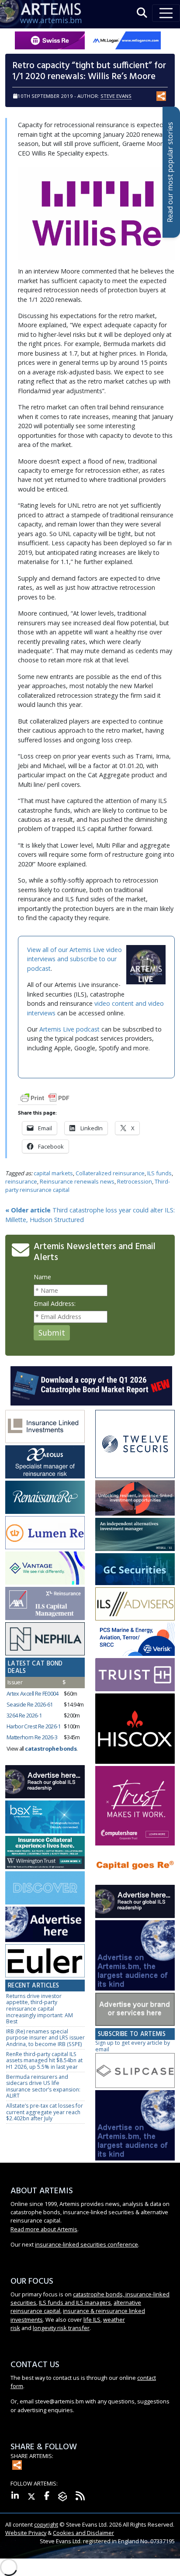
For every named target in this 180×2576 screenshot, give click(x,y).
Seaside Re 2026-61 (29, 1704)
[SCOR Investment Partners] (45, 1888)
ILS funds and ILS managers (75, 2302)
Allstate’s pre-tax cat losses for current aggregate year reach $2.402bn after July (45, 2112)
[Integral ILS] (135, 1535)
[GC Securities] (135, 1570)
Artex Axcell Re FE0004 (33, 1693)
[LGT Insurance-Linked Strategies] (45, 1533)
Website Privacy (26, 2533)
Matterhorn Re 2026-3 (32, 1737)
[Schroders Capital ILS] (135, 1498)
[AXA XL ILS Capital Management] (45, 1604)
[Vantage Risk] (45, 1568)
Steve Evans (116, 96)
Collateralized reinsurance (110, 1173)
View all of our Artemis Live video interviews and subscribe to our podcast (74, 959)
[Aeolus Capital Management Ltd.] (45, 1462)
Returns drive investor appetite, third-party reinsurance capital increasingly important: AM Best (40, 2009)
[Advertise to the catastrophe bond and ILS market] (135, 2010)
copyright (46, 2524)
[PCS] (135, 1639)
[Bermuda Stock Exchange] (45, 1817)
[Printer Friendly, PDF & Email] (45, 1097)
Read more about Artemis (44, 2229)
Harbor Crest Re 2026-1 (34, 1726)
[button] (142, 13)
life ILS (92, 2320)
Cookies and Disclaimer (83, 2533)
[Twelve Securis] (135, 1445)
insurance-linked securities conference (87, 2244)
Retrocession (135, 1181)
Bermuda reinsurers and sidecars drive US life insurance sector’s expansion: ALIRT (43, 2086)
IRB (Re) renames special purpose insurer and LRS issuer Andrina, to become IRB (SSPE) (45, 2038)
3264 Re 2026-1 (24, 1715)
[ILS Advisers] (135, 1604)
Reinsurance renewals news (77, 1181)
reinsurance (21, 1181)
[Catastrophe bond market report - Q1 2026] (91, 1385)
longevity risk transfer (61, 2328)
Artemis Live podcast (69, 1029)
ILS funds (159, 1173)
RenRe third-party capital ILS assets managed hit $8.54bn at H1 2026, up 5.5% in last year (44, 2060)
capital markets (53, 1173)
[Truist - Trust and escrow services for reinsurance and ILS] (135, 1675)
